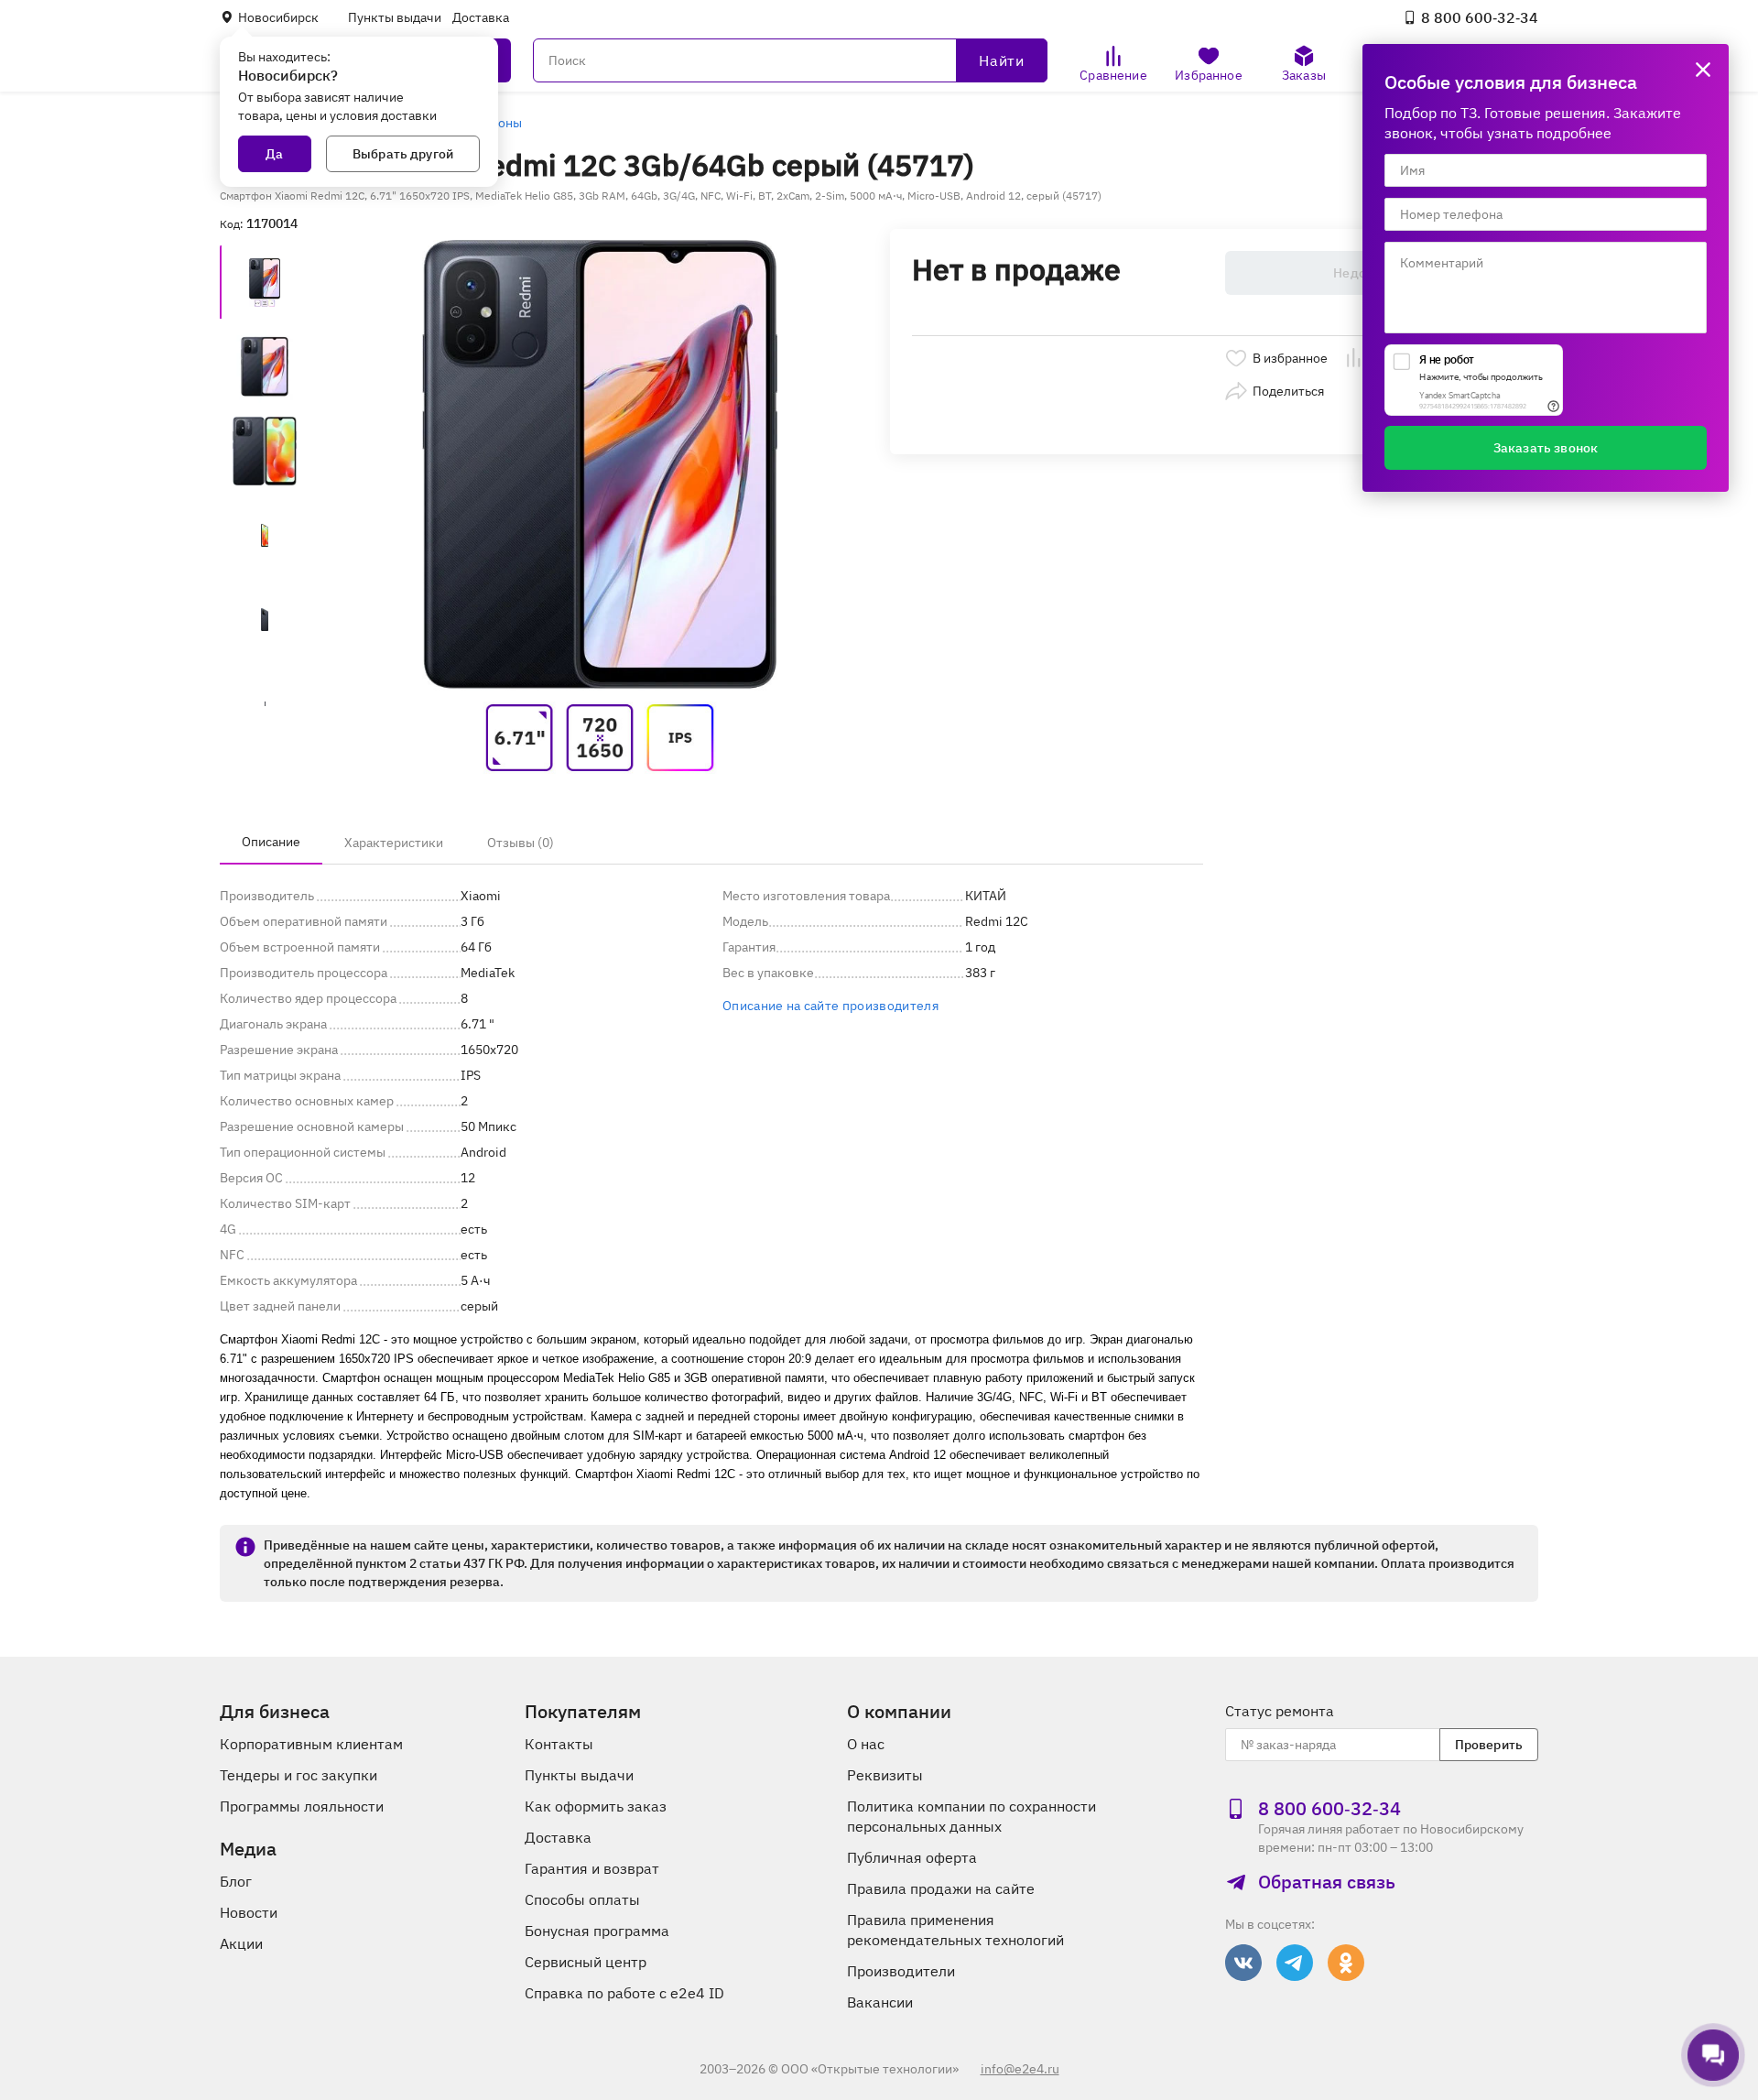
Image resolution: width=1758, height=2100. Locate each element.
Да (274, 154)
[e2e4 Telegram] (1295, 1963)
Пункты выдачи (395, 17)
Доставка (481, 17)
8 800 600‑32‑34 (1480, 17)
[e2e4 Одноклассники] (1346, 1963)
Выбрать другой (403, 154)
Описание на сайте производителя (830, 1006)
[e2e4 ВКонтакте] (1243, 1963)
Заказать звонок (1546, 448)
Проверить (1489, 1745)
